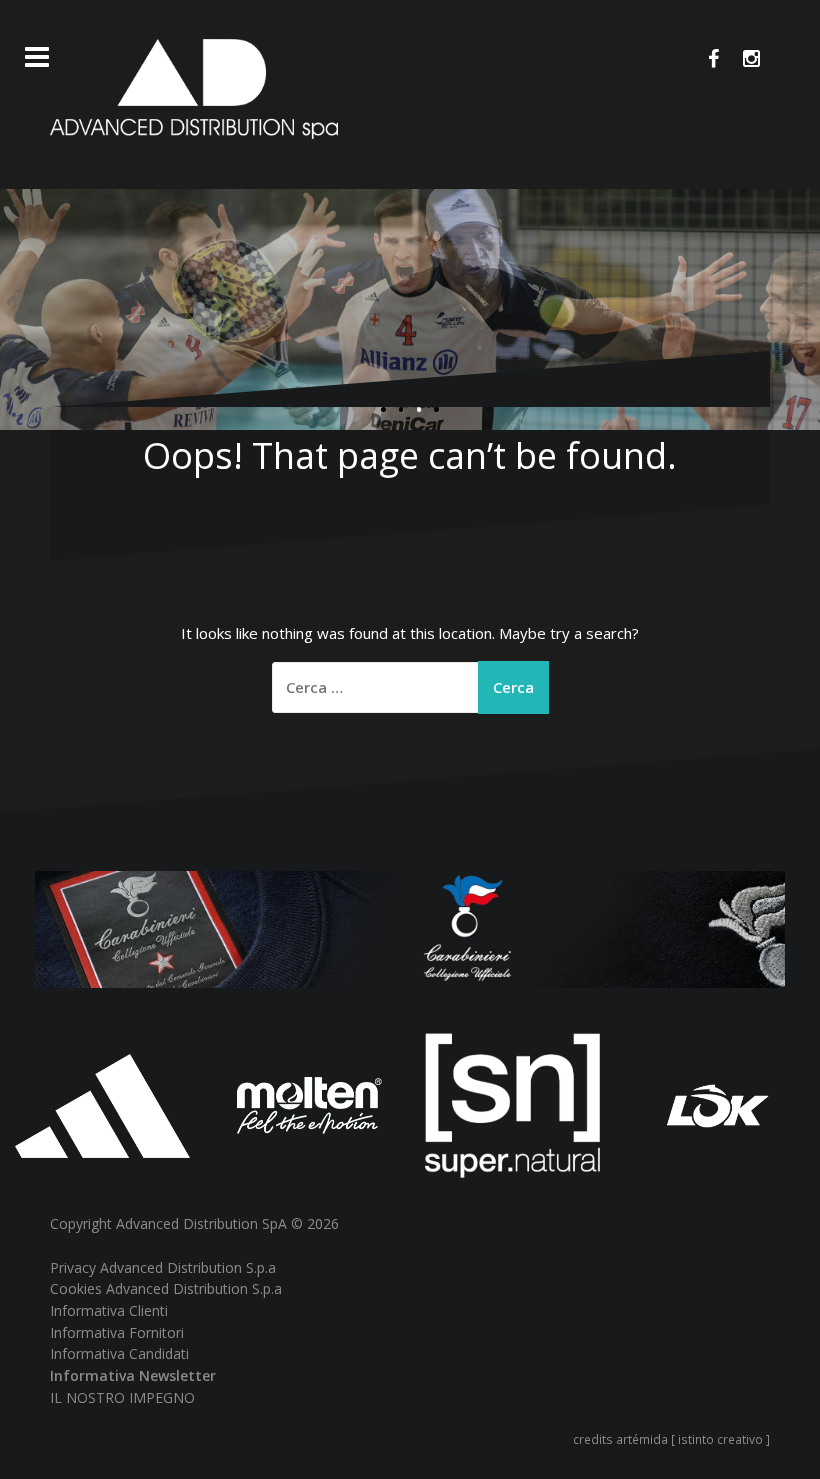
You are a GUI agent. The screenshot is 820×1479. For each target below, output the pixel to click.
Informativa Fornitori (117, 1332)
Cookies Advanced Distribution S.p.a (166, 1288)
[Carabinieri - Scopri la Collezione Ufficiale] (410, 927)
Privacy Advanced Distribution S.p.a (163, 1267)
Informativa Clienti (109, 1310)
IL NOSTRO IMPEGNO (122, 1397)
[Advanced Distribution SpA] (194, 87)
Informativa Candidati (119, 1353)
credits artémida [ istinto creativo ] (671, 1439)
